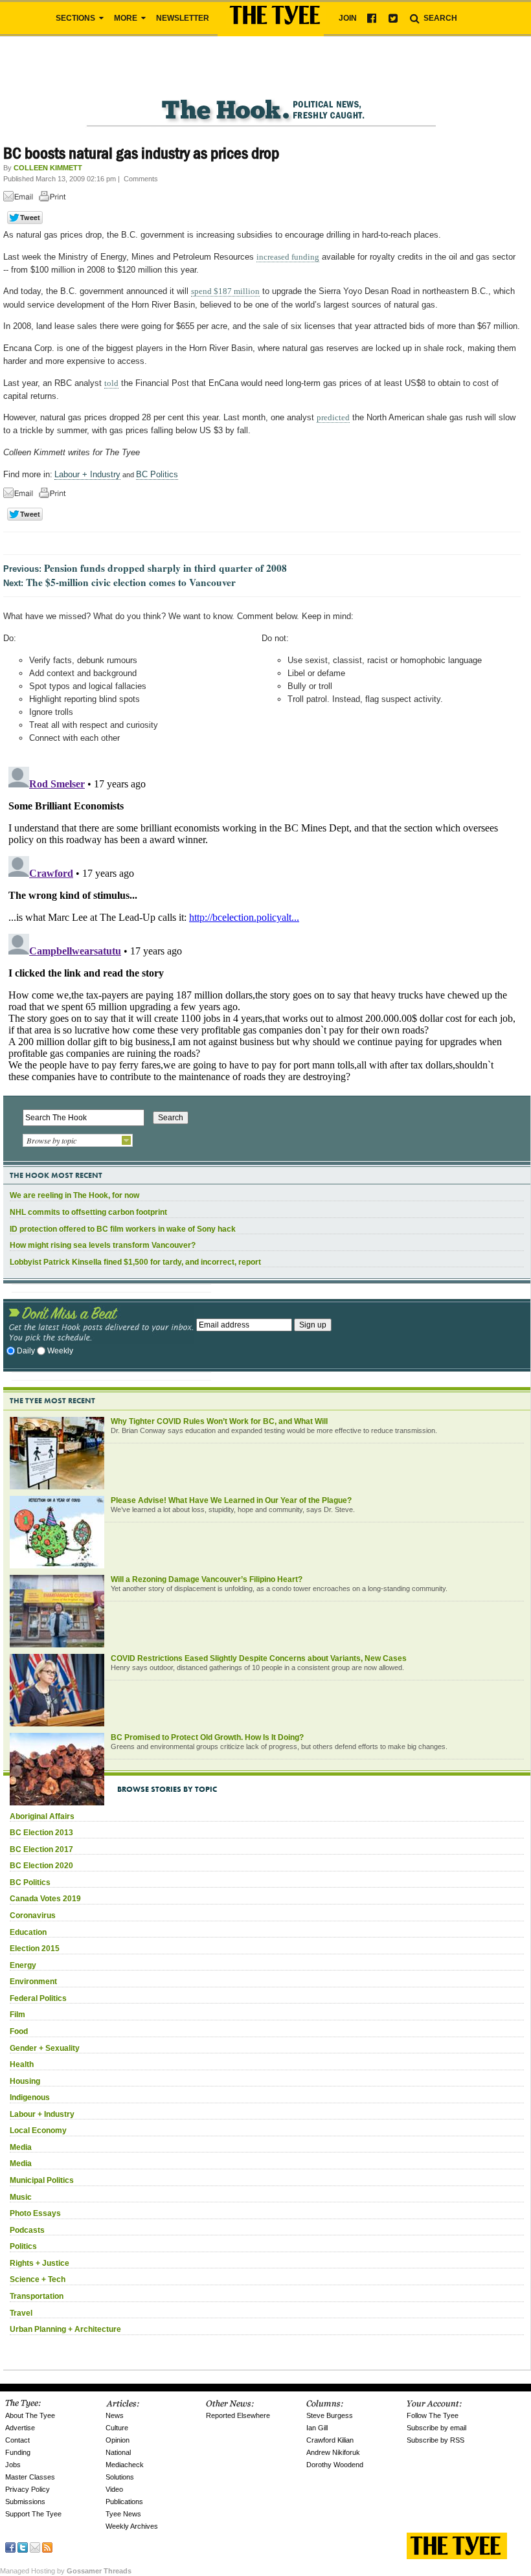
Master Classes (30, 2477)
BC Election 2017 (41, 1849)
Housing (25, 2081)
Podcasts (27, 2230)
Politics (23, 2246)
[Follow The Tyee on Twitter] (23, 2547)
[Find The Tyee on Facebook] (10, 2547)
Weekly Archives (132, 2526)
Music (21, 2197)
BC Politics (157, 474)
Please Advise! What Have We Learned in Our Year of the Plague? (231, 1500)
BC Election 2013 (41, 1833)
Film (17, 2015)
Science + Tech (38, 2279)
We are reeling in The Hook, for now (74, 1195)
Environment (33, 1982)
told (111, 383)
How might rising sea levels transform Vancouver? (103, 1245)
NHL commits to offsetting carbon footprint (88, 1212)
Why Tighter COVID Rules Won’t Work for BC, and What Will (219, 1421)
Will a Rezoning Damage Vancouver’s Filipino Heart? (207, 1579)
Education (28, 1932)
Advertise (20, 2428)
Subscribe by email (436, 2428)
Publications (124, 2502)
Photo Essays (35, 2213)
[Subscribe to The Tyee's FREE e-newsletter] (35, 2547)
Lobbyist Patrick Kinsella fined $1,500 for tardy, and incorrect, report (135, 1262)
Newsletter (183, 18)
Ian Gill (317, 2428)
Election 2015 (35, 1949)
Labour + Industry (87, 474)
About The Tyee (30, 2415)
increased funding (288, 257)
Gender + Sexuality (45, 2048)
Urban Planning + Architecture (65, 2329)
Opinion (118, 2440)
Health (22, 2064)
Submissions (25, 2502)
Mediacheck (125, 2465)
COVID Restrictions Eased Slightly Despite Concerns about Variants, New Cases (259, 1658)
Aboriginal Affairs (42, 1816)
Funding (18, 2452)
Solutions (120, 2477)
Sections (76, 18)
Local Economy (38, 2130)
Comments (141, 179)
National (118, 2452)
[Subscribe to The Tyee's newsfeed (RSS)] (47, 2547)
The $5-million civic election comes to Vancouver (131, 582)
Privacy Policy (28, 2489)
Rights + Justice (40, 2263)
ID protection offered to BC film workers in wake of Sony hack (123, 1229)
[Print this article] (56, 198)
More (127, 18)
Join (348, 18)
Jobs (13, 2465)
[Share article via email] (20, 198)
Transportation (37, 2296)
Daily (26, 1351)
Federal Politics (38, 1998)
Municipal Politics (42, 2180)
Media (21, 2147)
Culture (117, 2428)
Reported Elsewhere (238, 2415)
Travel (21, 2313)
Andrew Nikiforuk (333, 2452)
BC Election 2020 (41, 1866)
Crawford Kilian (330, 2440)
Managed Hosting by (66, 2571)
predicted (333, 417)
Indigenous (30, 2097)
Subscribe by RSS (435, 2440)
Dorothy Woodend (335, 2465)
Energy (23, 1965)
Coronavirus (33, 1915)
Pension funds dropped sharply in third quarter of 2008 (165, 568)
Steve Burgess (330, 2415)
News (115, 2415)
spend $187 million (225, 291)
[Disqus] (262, 923)
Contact (17, 2440)
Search (439, 18)
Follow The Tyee (433, 2415)
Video (114, 2489)
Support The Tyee (33, 2514)
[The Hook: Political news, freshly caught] (262, 99)
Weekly (60, 1351)
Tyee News (123, 2514)
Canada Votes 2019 (45, 1899)
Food (19, 2031)
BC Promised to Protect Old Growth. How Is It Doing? (207, 1737)
